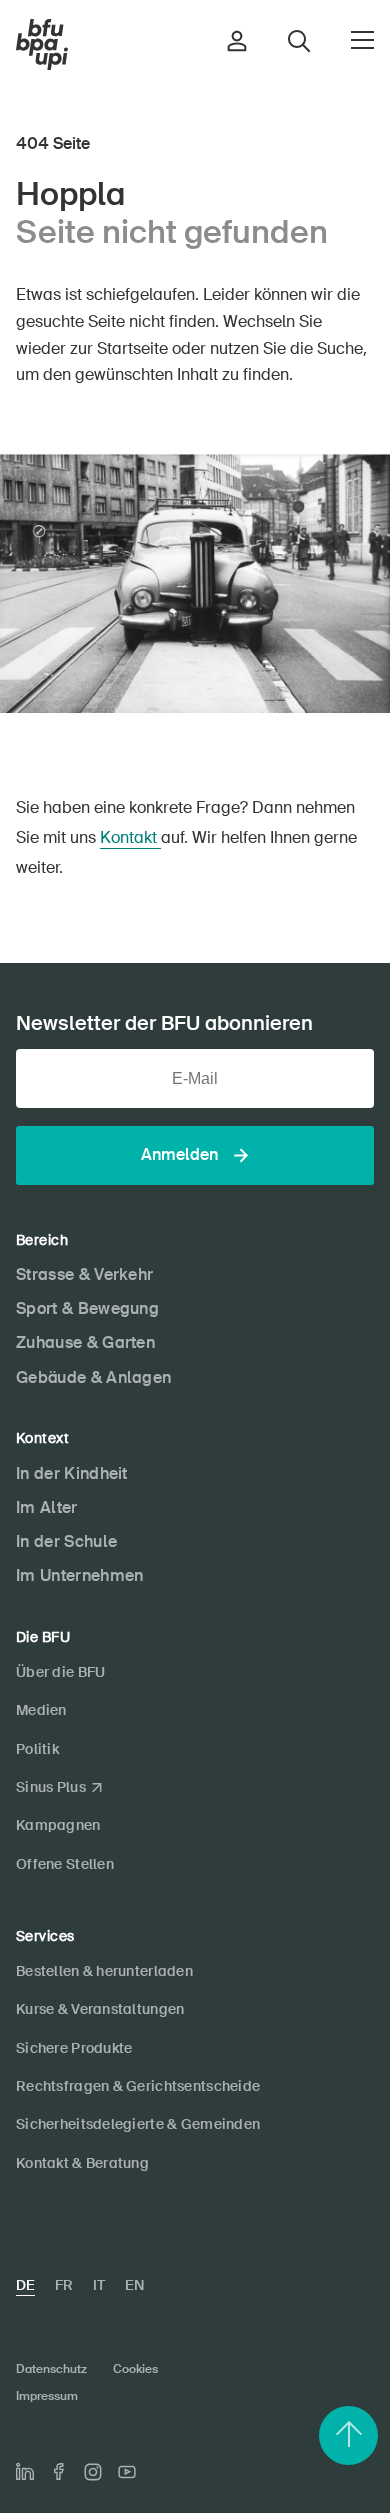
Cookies (135, 2369)
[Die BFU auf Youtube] (127, 2472)
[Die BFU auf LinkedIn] (25, 2472)
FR (64, 2285)
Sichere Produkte (74, 2048)
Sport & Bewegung (87, 1308)
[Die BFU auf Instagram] (93, 2472)
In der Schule (66, 1541)
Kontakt (130, 837)
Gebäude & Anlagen (93, 1377)
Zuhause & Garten (85, 1342)
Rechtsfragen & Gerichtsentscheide (138, 2086)
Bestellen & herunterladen (104, 1971)
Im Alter (47, 1507)
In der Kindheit (72, 1473)
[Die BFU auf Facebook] (59, 2471)
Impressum (47, 2396)
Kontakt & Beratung (82, 2163)
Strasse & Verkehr (84, 1274)
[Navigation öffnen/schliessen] (362, 40)
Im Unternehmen (79, 1575)
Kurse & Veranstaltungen (100, 2009)
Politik (37, 1749)
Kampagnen (58, 1825)
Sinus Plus (51, 1787)
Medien (41, 1710)
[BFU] (42, 45)
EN (134, 2285)
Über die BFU (60, 1672)
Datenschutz (51, 2369)
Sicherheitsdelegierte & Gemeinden (138, 2124)
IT (99, 2285)
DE (25, 2285)
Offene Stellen (65, 1864)
